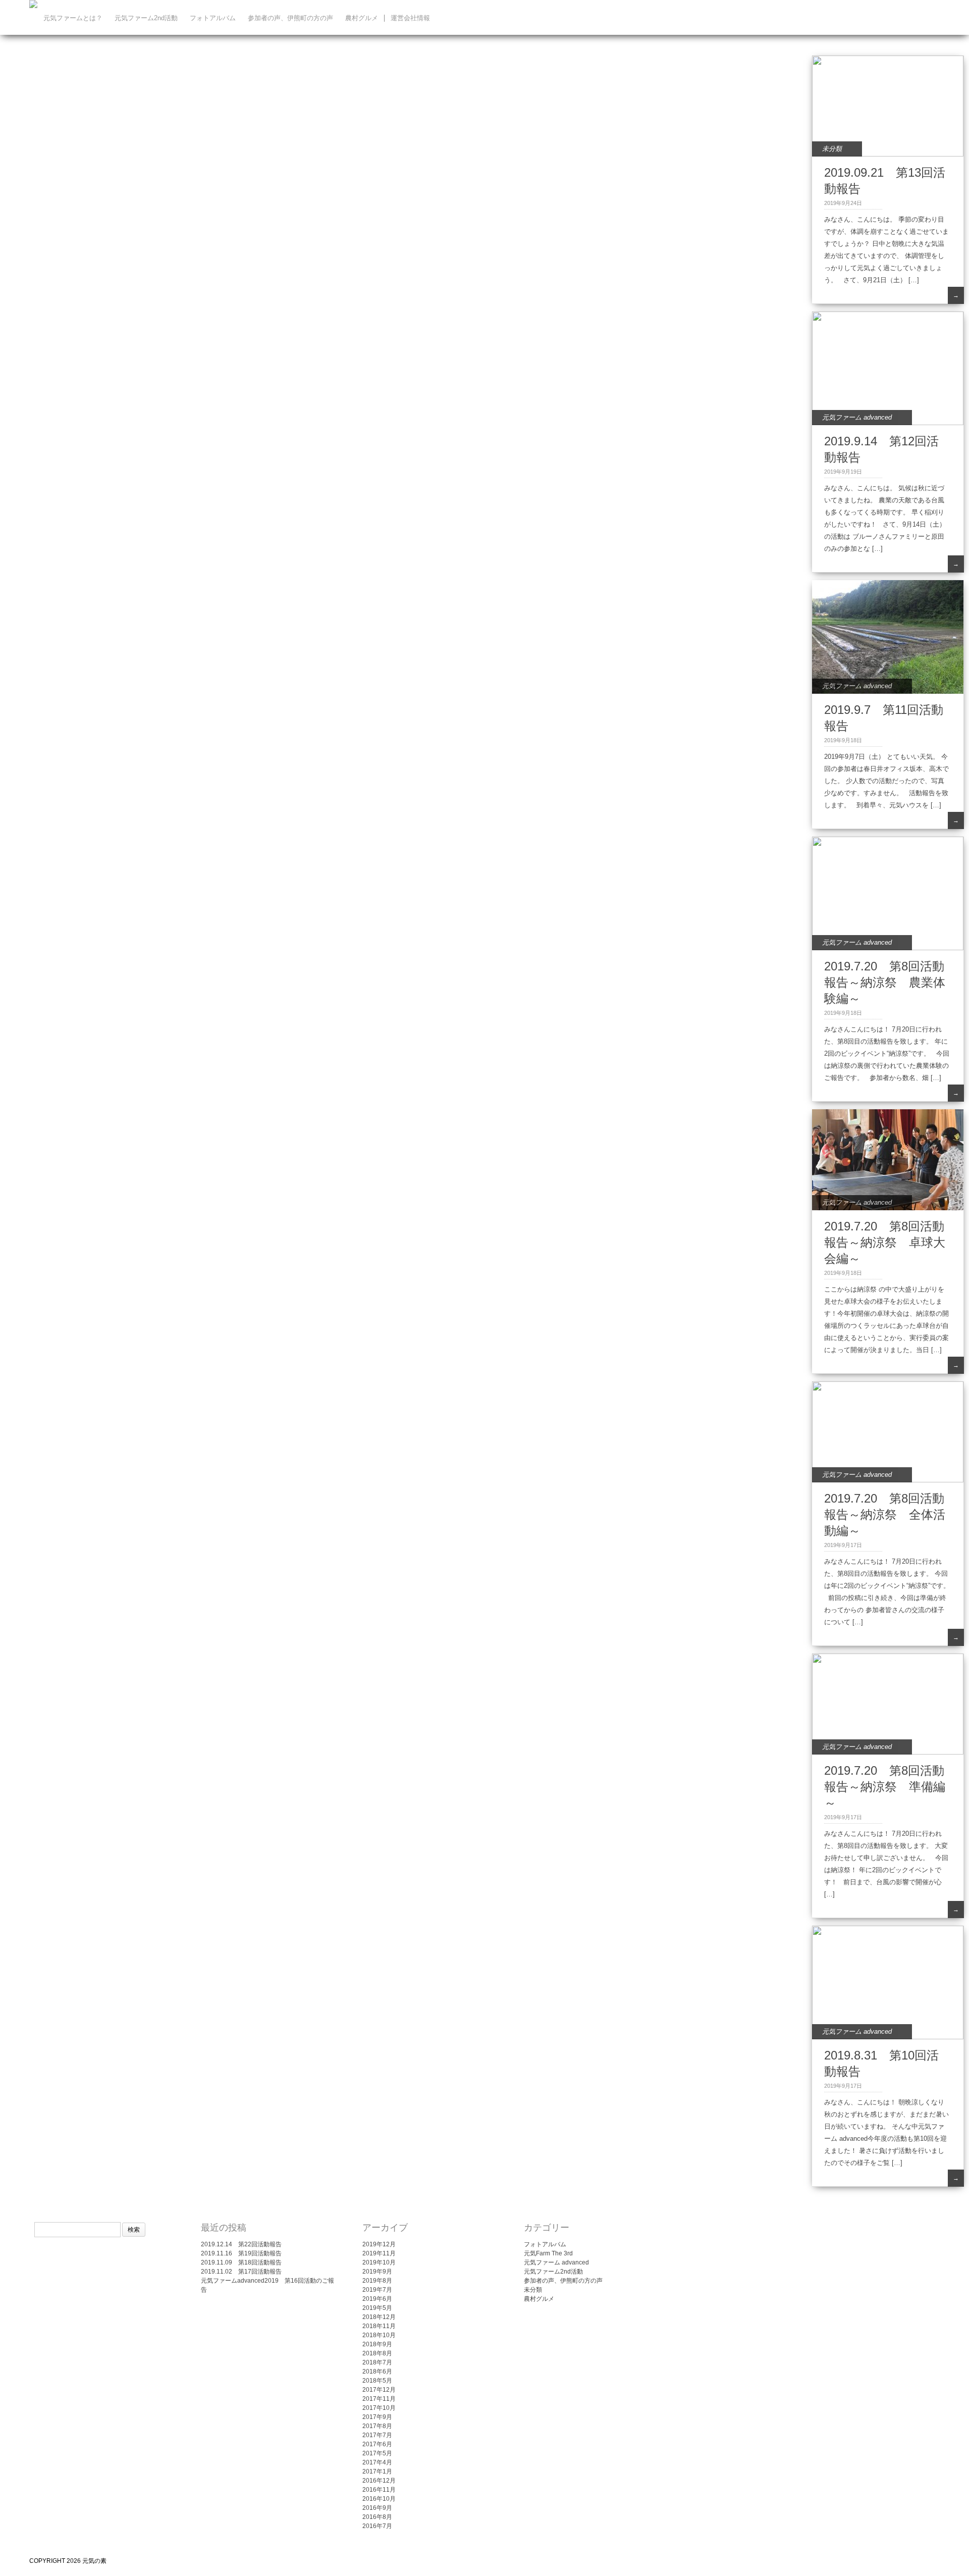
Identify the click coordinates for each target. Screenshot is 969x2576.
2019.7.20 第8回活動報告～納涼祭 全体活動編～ (885, 1514)
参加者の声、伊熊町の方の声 (290, 18)
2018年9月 (377, 2344)
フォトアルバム (213, 18)
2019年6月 (377, 2299)
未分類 (832, 149)
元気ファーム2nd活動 (146, 18)
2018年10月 (379, 2335)
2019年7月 (377, 2290)
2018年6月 (377, 2372)
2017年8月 (377, 2426)
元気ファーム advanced (857, 417)
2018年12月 (379, 2317)
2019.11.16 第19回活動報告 (241, 2253)
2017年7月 (377, 2435)
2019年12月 (379, 2244)
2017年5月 (377, 2453)
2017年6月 (377, 2444)
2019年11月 (379, 2253)
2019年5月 (377, 2308)
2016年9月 (377, 2508)
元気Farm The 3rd (548, 2253)
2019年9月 (377, 2272)
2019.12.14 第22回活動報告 (241, 2244)
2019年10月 (379, 2262)
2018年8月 (377, 2353)
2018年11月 (379, 2326)
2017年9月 (377, 2417)
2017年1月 (377, 2471)
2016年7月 (377, 2526)
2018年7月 (377, 2362)
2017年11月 (379, 2399)
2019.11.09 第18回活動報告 (241, 2262)
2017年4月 (377, 2462)
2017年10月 (379, 2408)
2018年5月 (377, 2381)
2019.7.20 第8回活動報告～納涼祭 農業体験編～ (885, 982)
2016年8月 (377, 2517)
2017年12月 (379, 2390)
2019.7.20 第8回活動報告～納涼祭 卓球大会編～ (885, 1242)
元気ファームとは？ (73, 18)
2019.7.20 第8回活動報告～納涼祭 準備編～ (885, 1787)
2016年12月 (379, 2481)
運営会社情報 (410, 18)
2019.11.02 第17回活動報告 (241, 2272)
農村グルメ (362, 18)
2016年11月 (379, 2490)
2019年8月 (377, 2281)
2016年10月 (379, 2499)
